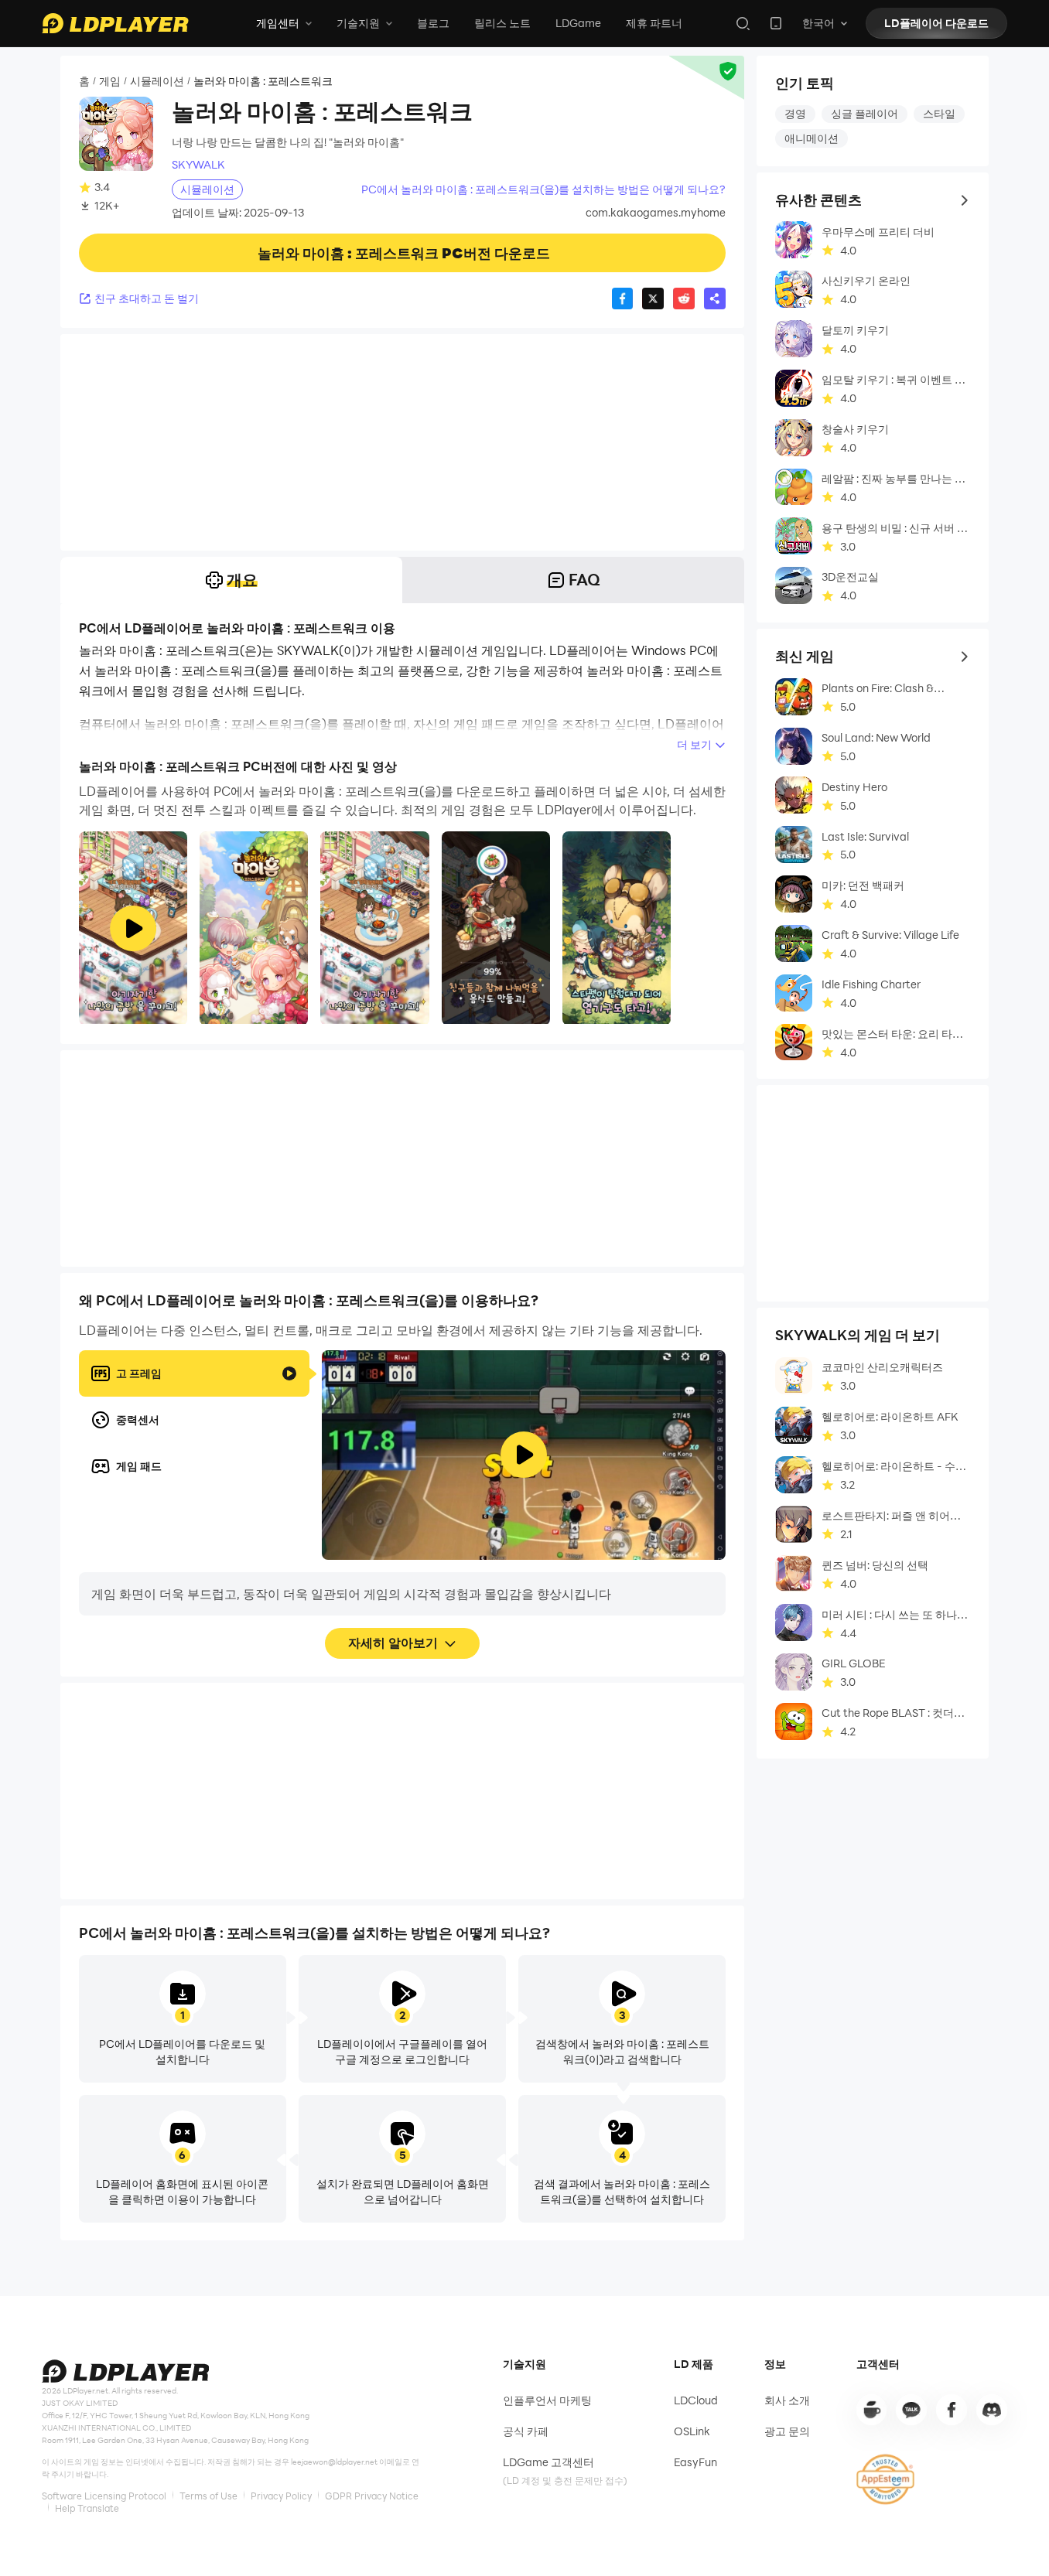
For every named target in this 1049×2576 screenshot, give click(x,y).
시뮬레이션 (157, 81)
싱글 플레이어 (864, 113)
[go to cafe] (872, 2410)
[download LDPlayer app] (776, 23)
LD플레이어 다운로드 (936, 23)
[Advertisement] (402, 442)
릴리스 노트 (502, 23)
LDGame (578, 23)
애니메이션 (812, 138)
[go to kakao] (911, 2410)
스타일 (939, 113)
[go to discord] (992, 2410)
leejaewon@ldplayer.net (334, 2462)
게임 (110, 81)
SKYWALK (198, 165)
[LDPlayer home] (115, 23)
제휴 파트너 (654, 23)
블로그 (433, 23)
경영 (795, 113)
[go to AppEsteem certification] (886, 2479)
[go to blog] (952, 2410)
